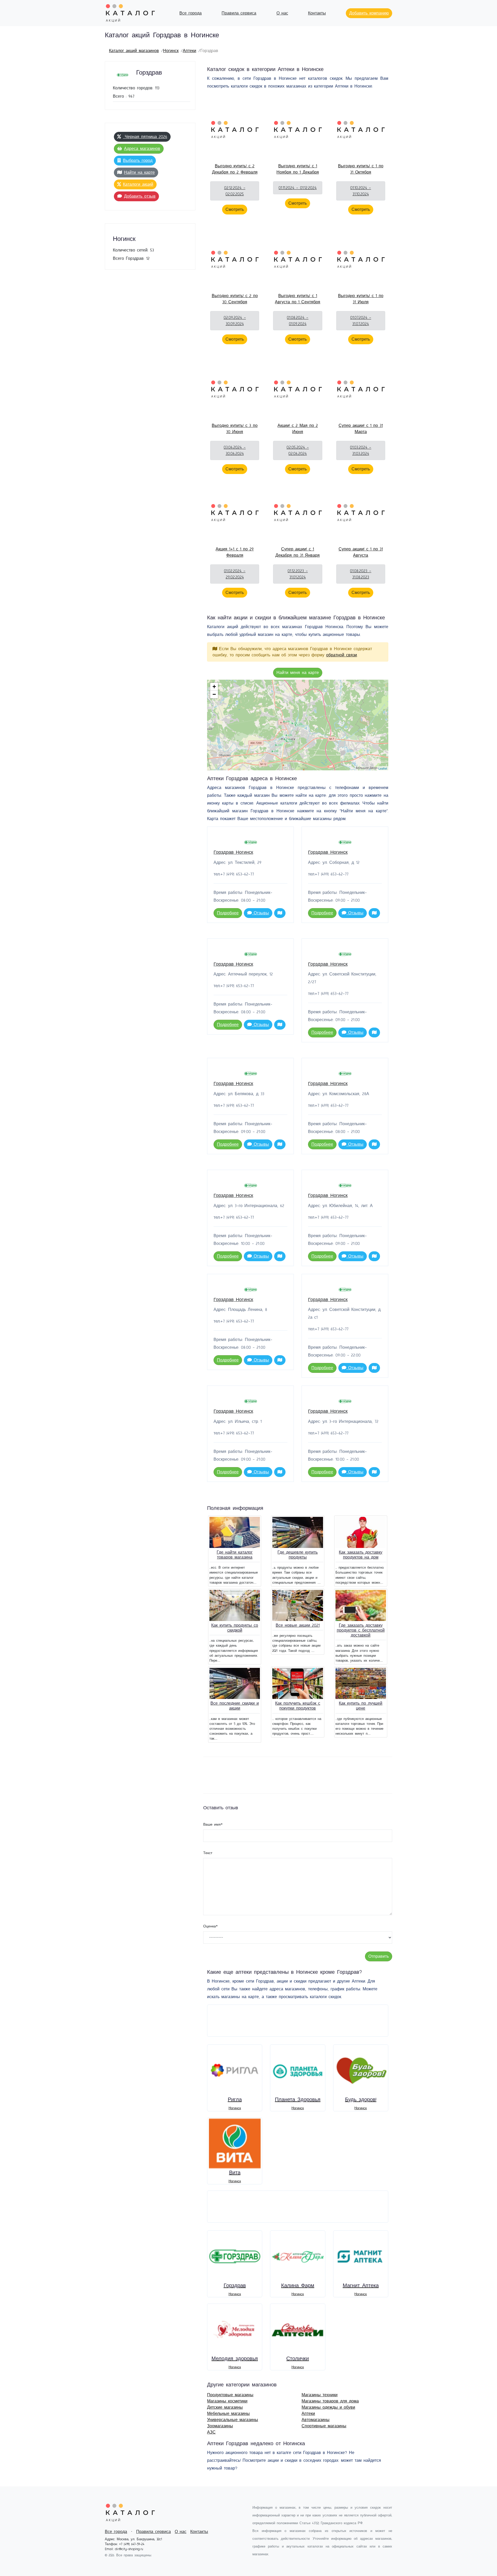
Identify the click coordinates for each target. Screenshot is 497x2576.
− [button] (214, 694)
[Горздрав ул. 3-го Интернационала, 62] (278, 745)
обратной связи (342, 655)
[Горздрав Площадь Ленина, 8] (298, 725)
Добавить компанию (369, 13)
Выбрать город (138, 161)
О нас (282, 13)
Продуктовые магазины (230, 2395)
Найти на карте (139, 173)
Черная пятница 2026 (145, 137)
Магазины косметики (227, 2401)
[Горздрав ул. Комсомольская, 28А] (289, 741)
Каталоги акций (138, 184)
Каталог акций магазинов (134, 51)
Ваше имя (213, 1825)
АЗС (211, 2432)
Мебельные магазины (228, 2414)
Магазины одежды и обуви (328, 2407)
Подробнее (228, 913)
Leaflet (383, 768)
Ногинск (171, 51)
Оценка (210, 1926)
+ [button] (214, 687)
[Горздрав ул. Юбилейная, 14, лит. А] (275, 751)
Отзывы (260, 913)
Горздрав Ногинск (233, 852)
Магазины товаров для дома (330, 2401)
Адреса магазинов (142, 149)
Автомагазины (316, 2420)
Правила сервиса (239, 13)
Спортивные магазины (324, 2426)
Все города (191, 13)
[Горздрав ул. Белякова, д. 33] (289, 735)
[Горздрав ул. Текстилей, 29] (286, 722)
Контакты (317, 13)
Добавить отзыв (140, 196)
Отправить (379, 1956)
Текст (208, 1853)
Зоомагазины (220, 2426)
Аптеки (189, 51)
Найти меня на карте (298, 673)
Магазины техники (320, 2395)
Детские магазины (225, 2407)
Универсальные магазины (233, 2420)
